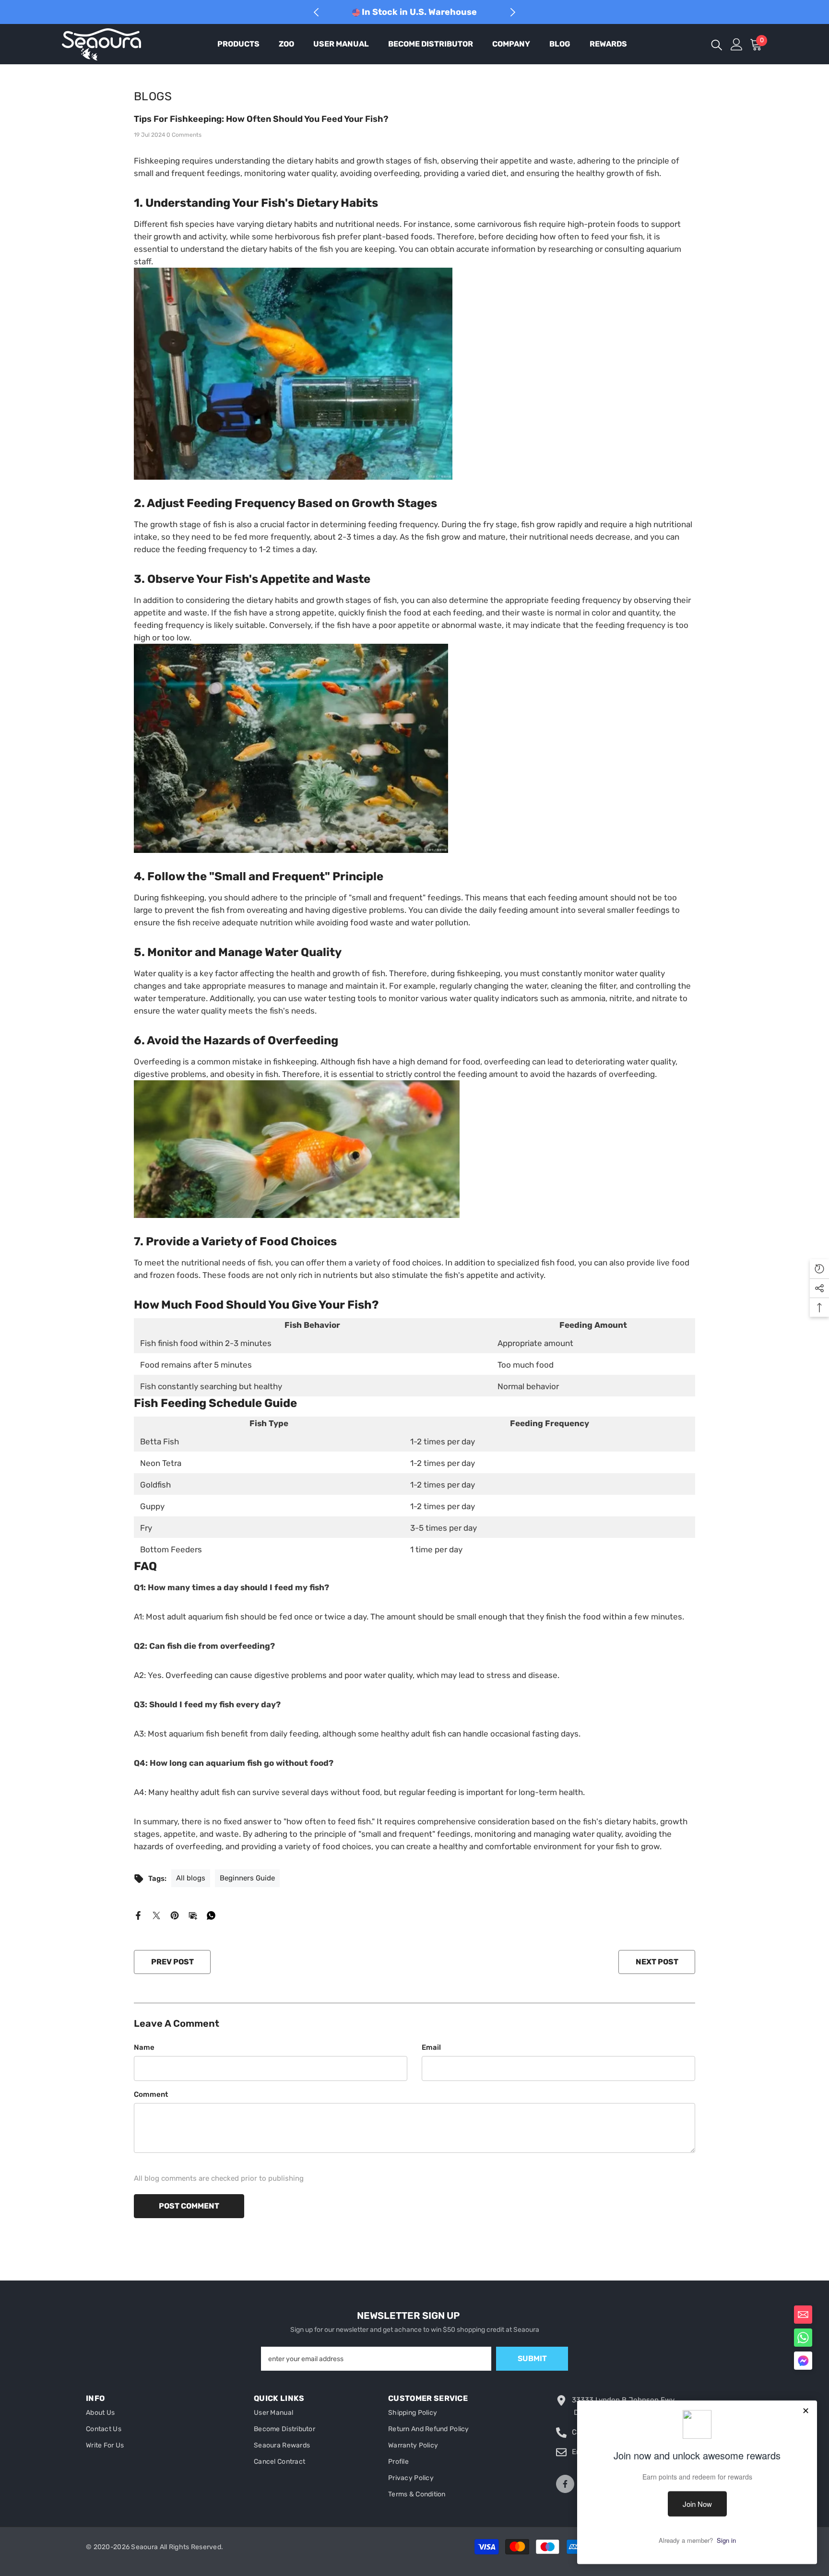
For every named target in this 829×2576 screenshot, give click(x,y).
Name (144, 2047)
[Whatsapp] (211, 1915)
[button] (803, 2361)
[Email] (193, 1915)
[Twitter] (156, 1915)
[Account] (737, 44)
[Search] (717, 44)
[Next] (513, 12)
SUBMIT (532, 2358)
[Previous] (316, 12)
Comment (151, 2094)
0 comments (184, 135)
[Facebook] (138, 1915)
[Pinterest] (175, 1915)
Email (431, 2047)
